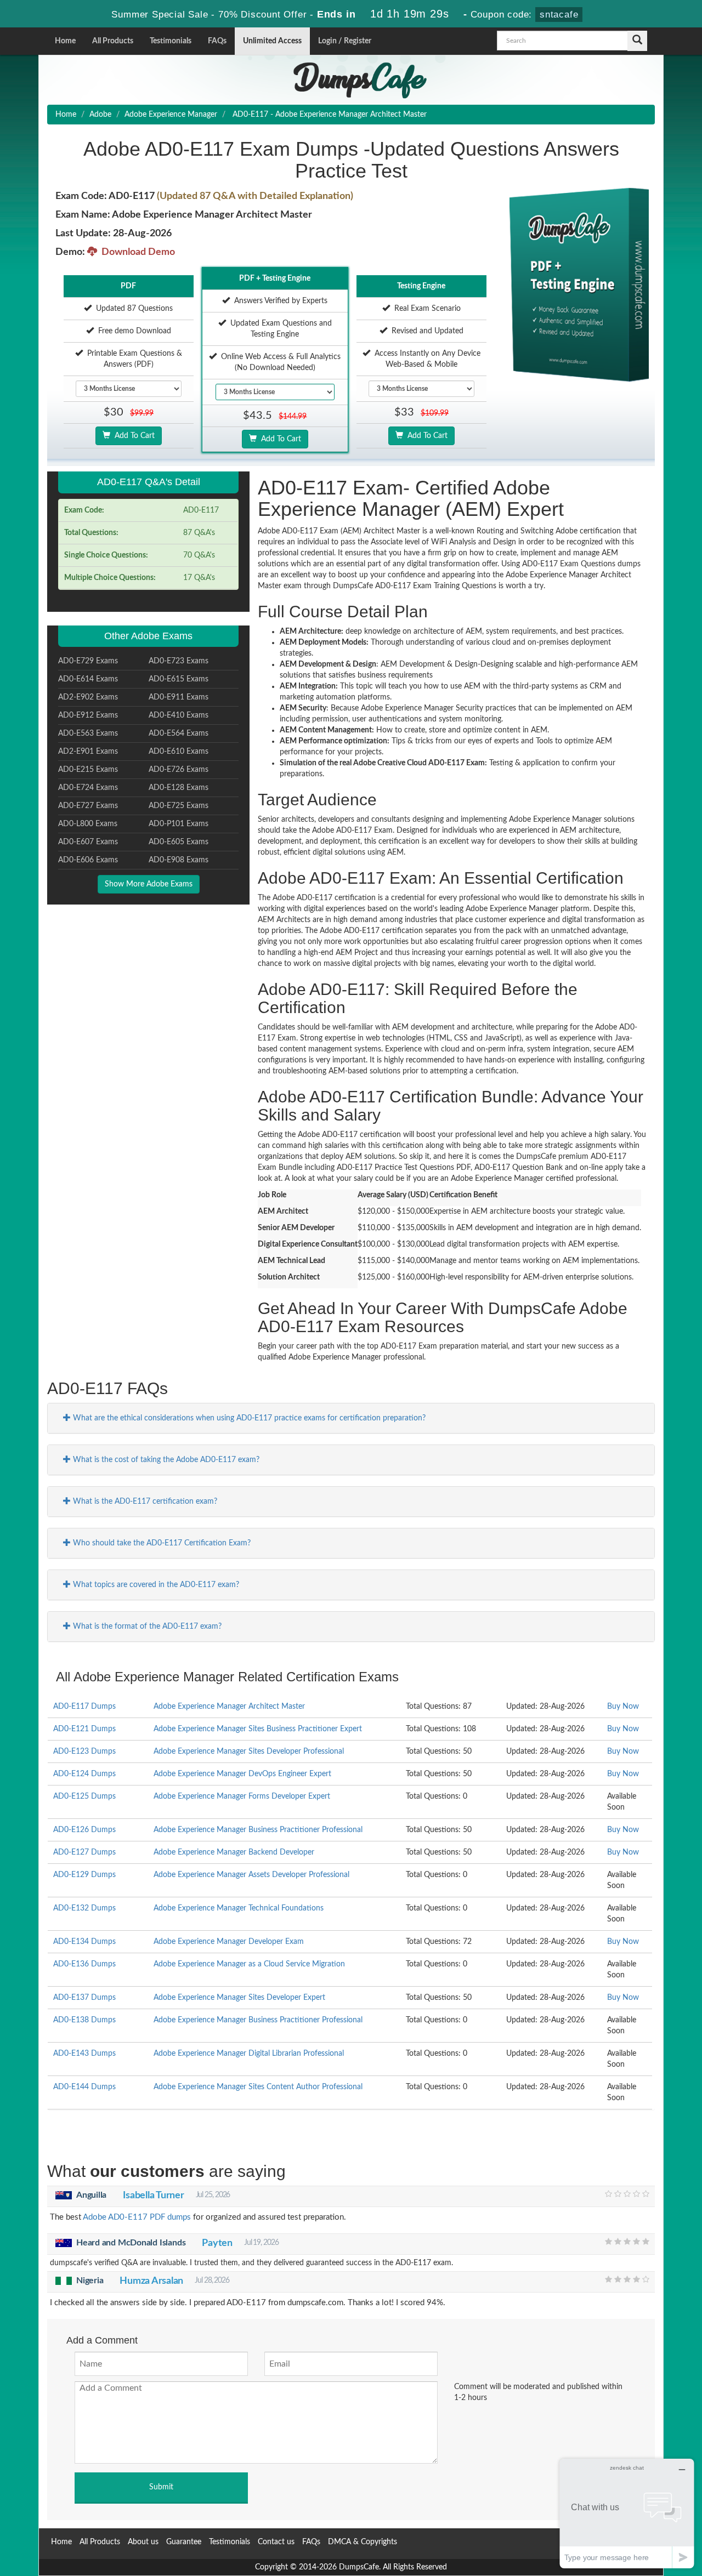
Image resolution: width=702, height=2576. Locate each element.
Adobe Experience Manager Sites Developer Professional (249, 1752)
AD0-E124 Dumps (84, 1774)
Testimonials (171, 41)
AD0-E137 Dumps (84, 1998)
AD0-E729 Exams (88, 661)
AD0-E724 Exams (88, 788)
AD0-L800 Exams (88, 824)
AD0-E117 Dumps (84, 1707)
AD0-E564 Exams (179, 733)
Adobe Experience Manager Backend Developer (234, 1852)
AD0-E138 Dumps (84, 2020)
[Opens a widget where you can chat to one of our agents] (627, 2513)
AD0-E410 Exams (179, 715)
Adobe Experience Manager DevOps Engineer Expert (242, 1774)
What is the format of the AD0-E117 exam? (146, 1627)
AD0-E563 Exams (88, 733)
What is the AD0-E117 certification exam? (144, 1502)
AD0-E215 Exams (88, 770)
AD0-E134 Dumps (84, 1942)
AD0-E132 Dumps (84, 1908)
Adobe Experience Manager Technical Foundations (239, 1908)
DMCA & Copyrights (363, 2542)
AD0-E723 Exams (179, 661)
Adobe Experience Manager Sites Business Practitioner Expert (258, 1729)
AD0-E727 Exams (88, 806)
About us (143, 2542)
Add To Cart (132, 436)
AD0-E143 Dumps (84, 2054)
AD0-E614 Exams (88, 679)
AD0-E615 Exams (179, 679)
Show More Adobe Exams (149, 884)
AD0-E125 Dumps (84, 1796)
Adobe (100, 115)
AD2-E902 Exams (88, 697)
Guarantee (184, 2542)
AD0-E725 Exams (179, 806)
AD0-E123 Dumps (84, 1752)
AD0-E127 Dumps (84, 1852)
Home (65, 41)
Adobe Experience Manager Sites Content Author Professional (258, 2087)
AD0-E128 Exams (179, 788)
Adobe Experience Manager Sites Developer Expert (239, 1998)
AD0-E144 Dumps (84, 2087)
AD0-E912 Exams (88, 715)
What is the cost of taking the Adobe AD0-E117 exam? (165, 1460)
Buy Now (623, 1707)
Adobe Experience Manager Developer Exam (229, 1942)
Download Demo (136, 252)
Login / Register (345, 41)
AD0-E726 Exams (179, 770)
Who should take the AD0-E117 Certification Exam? (161, 1543)
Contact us (276, 2542)
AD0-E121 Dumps (84, 1729)
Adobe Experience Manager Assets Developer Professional (251, 1875)
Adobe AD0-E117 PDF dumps (137, 2217)
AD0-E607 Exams (88, 842)
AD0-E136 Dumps (84, 1964)
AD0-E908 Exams (179, 860)
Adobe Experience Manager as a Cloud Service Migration (249, 1964)
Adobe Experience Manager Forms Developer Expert (242, 1796)
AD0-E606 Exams (88, 860)
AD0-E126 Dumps (84, 1830)
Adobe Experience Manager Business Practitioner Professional (258, 1830)
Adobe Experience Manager (171, 115)
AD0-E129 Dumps (84, 1875)
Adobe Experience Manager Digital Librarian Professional (249, 2054)
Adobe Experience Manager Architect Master (229, 1707)
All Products (113, 41)
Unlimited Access (272, 41)
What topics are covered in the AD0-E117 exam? (155, 1585)
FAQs (217, 41)
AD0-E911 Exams (179, 697)
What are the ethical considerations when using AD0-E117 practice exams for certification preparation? (248, 1418)
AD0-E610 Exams (179, 752)
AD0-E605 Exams (179, 842)
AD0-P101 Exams (179, 824)
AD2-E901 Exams (88, 752)
